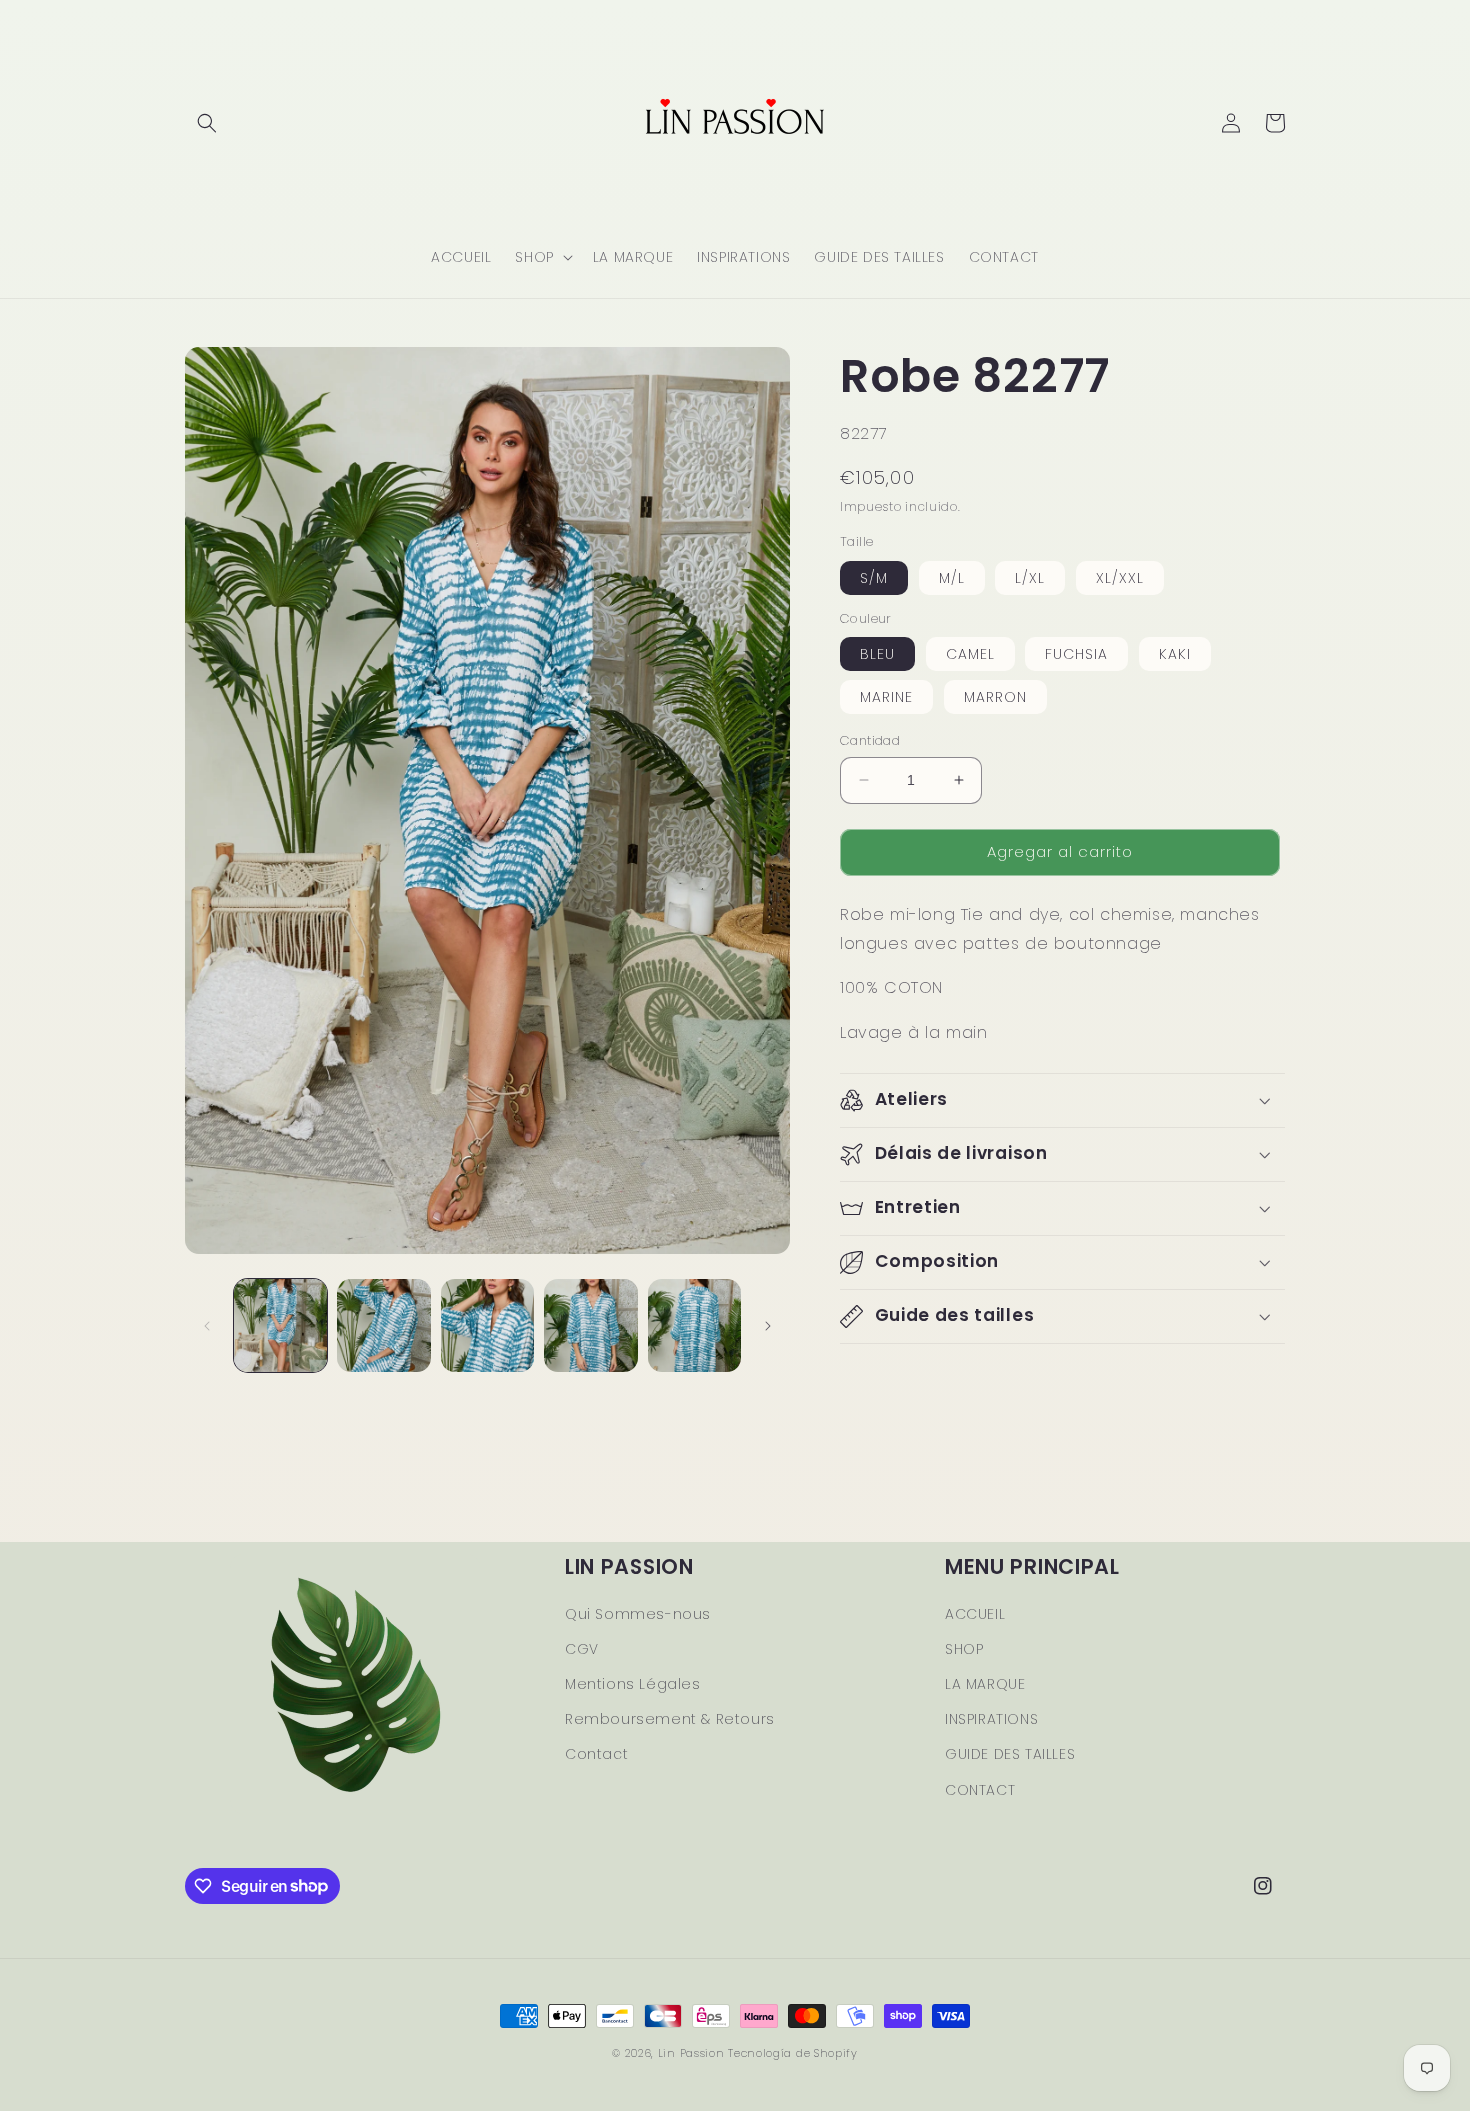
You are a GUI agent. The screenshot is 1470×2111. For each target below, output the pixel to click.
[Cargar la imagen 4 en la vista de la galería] (590, 1325)
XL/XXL (1120, 577)
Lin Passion (691, 2053)
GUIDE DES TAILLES (1010, 1754)
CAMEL (970, 654)
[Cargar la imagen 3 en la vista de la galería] (487, 1325)
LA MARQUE (985, 1684)
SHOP (964, 1649)
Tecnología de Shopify (793, 2053)
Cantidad (870, 740)
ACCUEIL (975, 1614)
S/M (874, 577)
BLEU (877, 654)
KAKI (1175, 654)
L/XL (1030, 577)
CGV (582, 1649)
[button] (207, 123)
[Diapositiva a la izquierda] (207, 1326)
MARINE (886, 697)
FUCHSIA (1076, 654)
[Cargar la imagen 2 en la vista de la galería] (383, 1325)
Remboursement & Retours (670, 1719)
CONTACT (980, 1790)
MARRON (995, 697)
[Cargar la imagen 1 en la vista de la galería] (280, 1325)
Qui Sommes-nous (638, 1614)
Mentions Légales (633, 1684)
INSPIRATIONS (991, 1719)
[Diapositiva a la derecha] (768, 1326)
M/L (952, 577)
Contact (596, 1754)
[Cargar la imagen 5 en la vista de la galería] (694, 1325)
